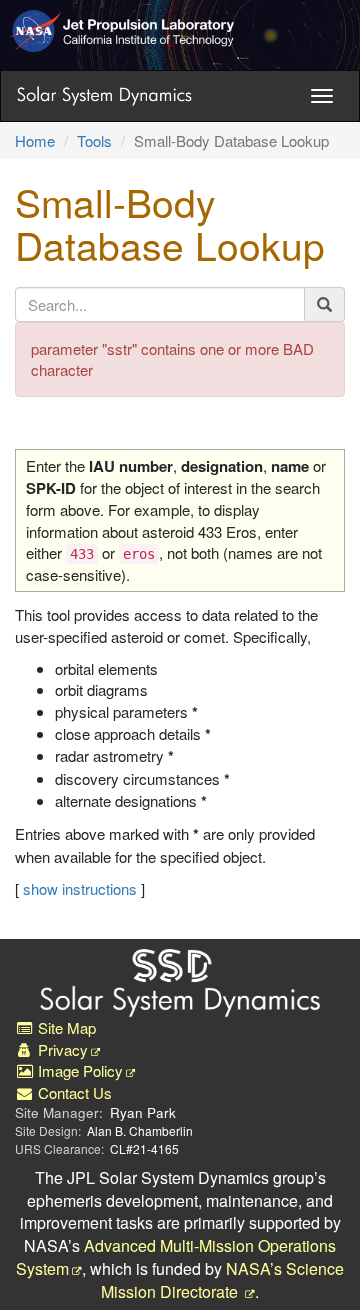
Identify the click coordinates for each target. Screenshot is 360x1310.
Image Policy (78, 1070)
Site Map (65, 1027)
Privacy (61, 1049)
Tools (94, 140)
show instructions (80, 888)
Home (35, 140)
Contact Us (73, 1092)
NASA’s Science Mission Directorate (222, 1280)
